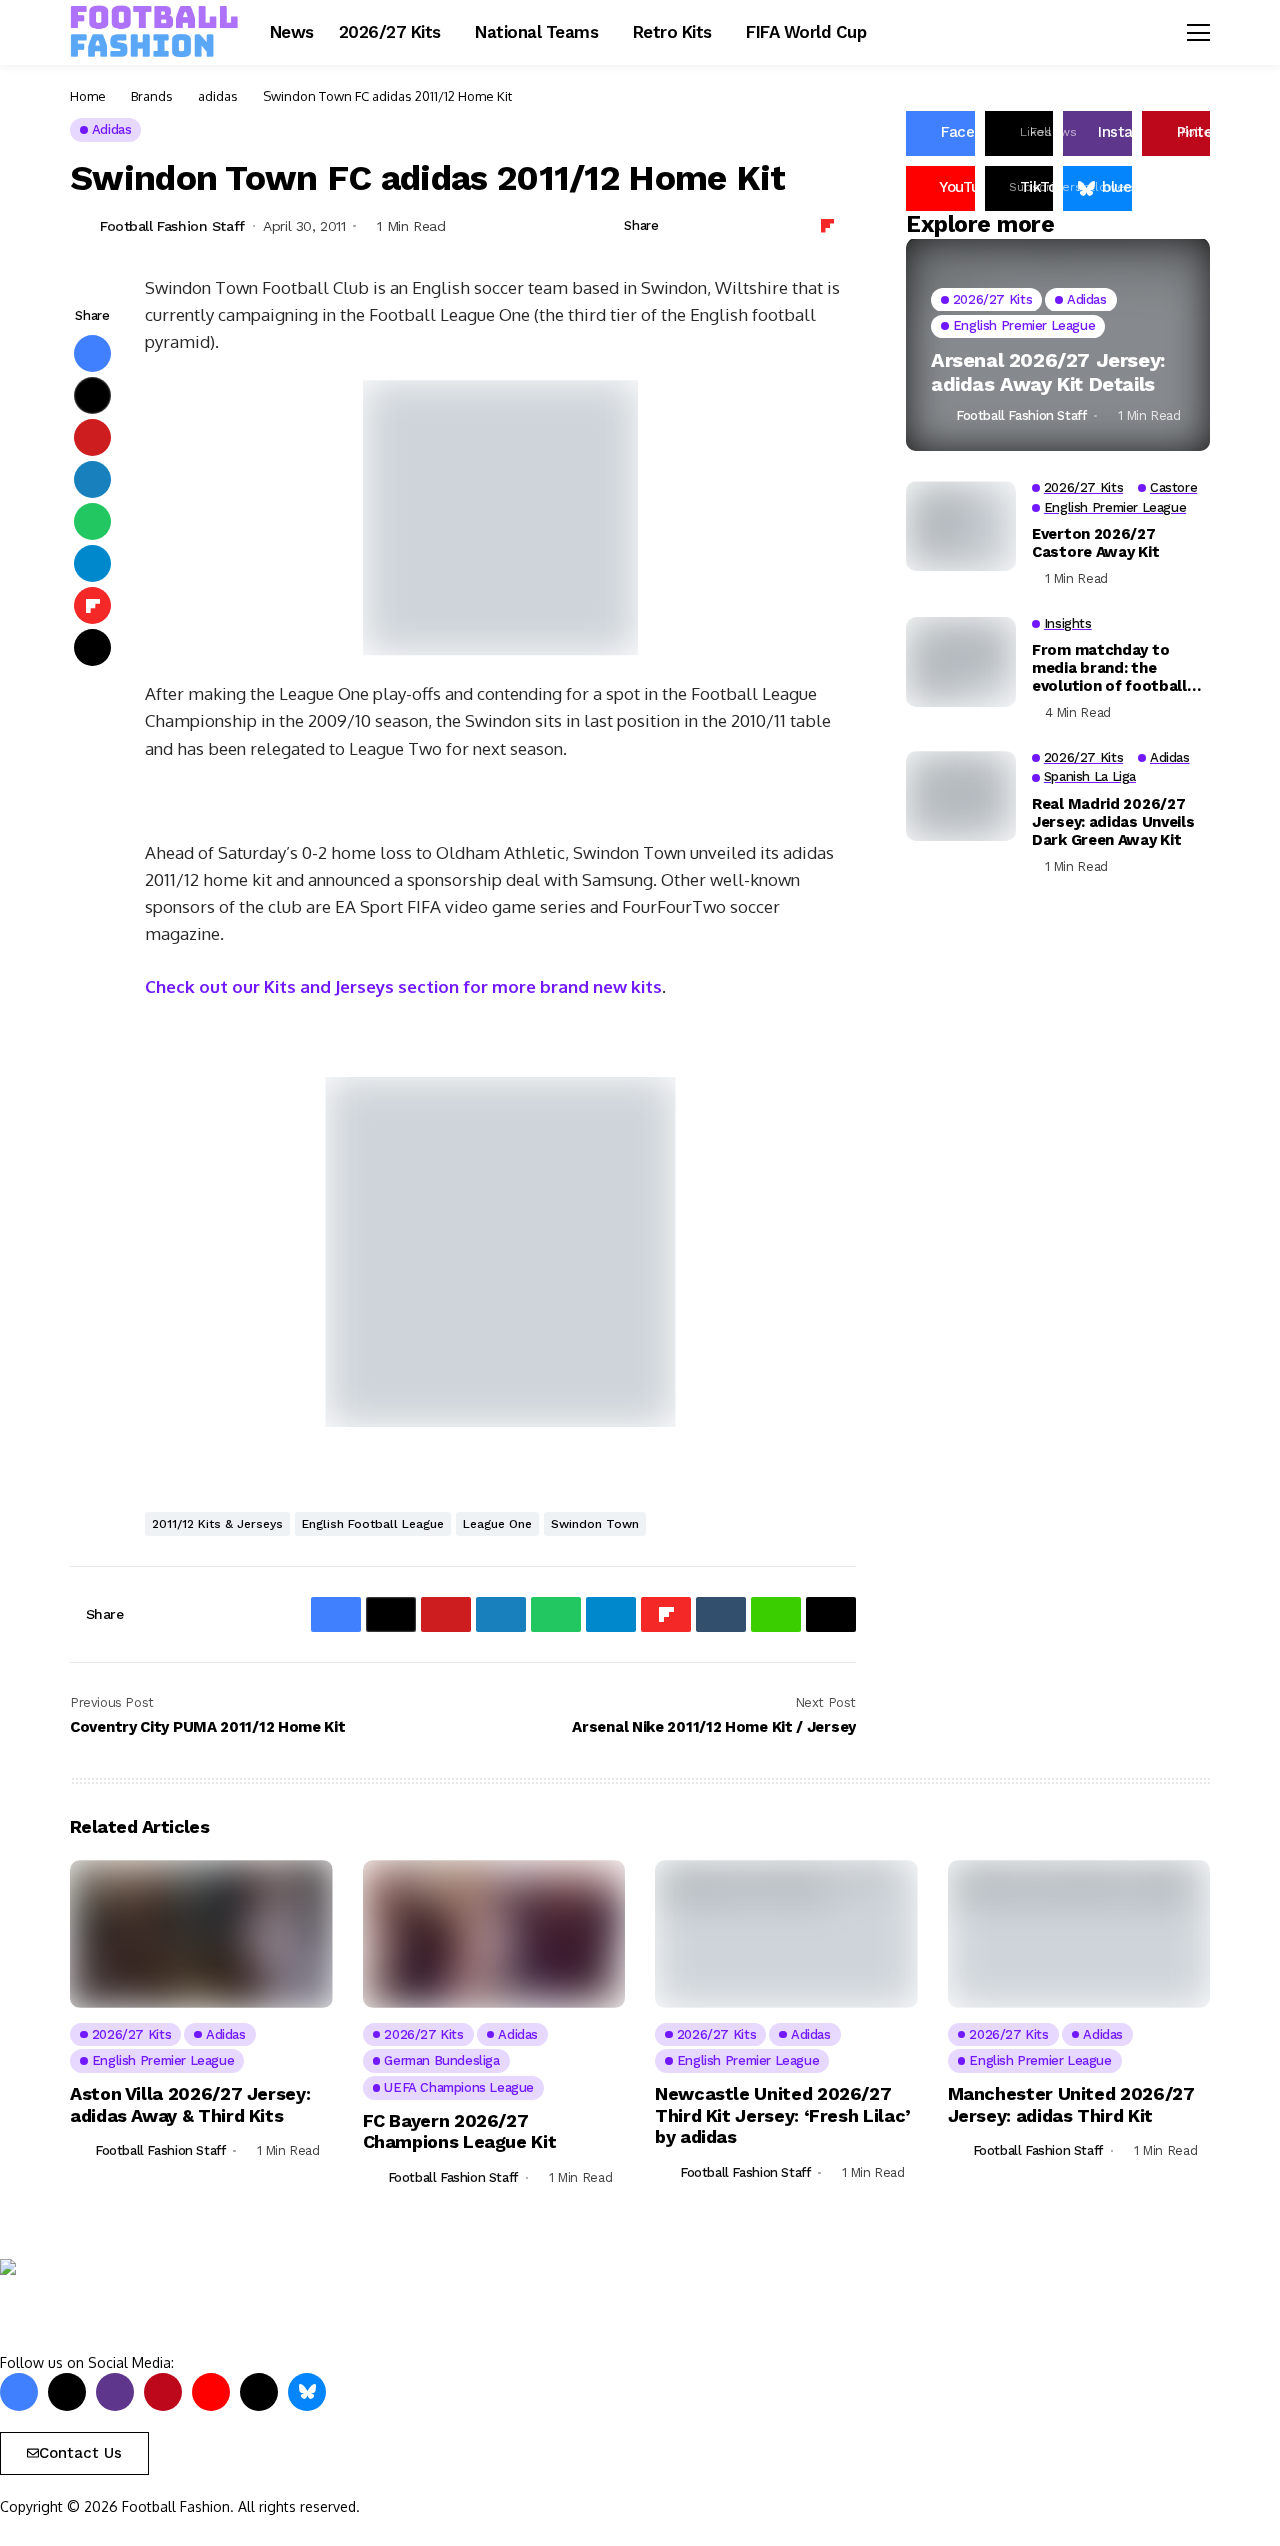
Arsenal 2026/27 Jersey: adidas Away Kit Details (1048, 372)
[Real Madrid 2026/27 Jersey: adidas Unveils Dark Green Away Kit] (961, 796)
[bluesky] (307, 2392)
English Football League (373, 1524)
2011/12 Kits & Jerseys (217, 1524)
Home (88, 96)
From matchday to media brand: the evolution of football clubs (1109, 669)
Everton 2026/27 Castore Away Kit (1095, 543)
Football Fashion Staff (172, 226)
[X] (67, 2392)
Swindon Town (595, 1524)
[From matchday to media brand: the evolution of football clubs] (961, 662)
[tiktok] (259, 2392)
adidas (218, 96)
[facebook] (19, 2392)
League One (497, 1524)
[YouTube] (211, 2392)
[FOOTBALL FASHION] (155, 32)
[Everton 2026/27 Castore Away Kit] (961, 526)
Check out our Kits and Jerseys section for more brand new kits (403, 986)
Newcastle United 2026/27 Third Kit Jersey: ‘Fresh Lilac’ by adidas (783, 2115)
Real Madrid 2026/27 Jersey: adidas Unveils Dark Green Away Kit (1113, 822)
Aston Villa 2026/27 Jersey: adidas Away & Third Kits (190, 2104)
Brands (152, 96)
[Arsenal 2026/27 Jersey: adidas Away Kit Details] (1058, 345)
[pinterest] (163, 2392)
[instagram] (115, 2392)
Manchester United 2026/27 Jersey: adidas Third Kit (1071, 2104)
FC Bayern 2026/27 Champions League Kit (460, 2131)
